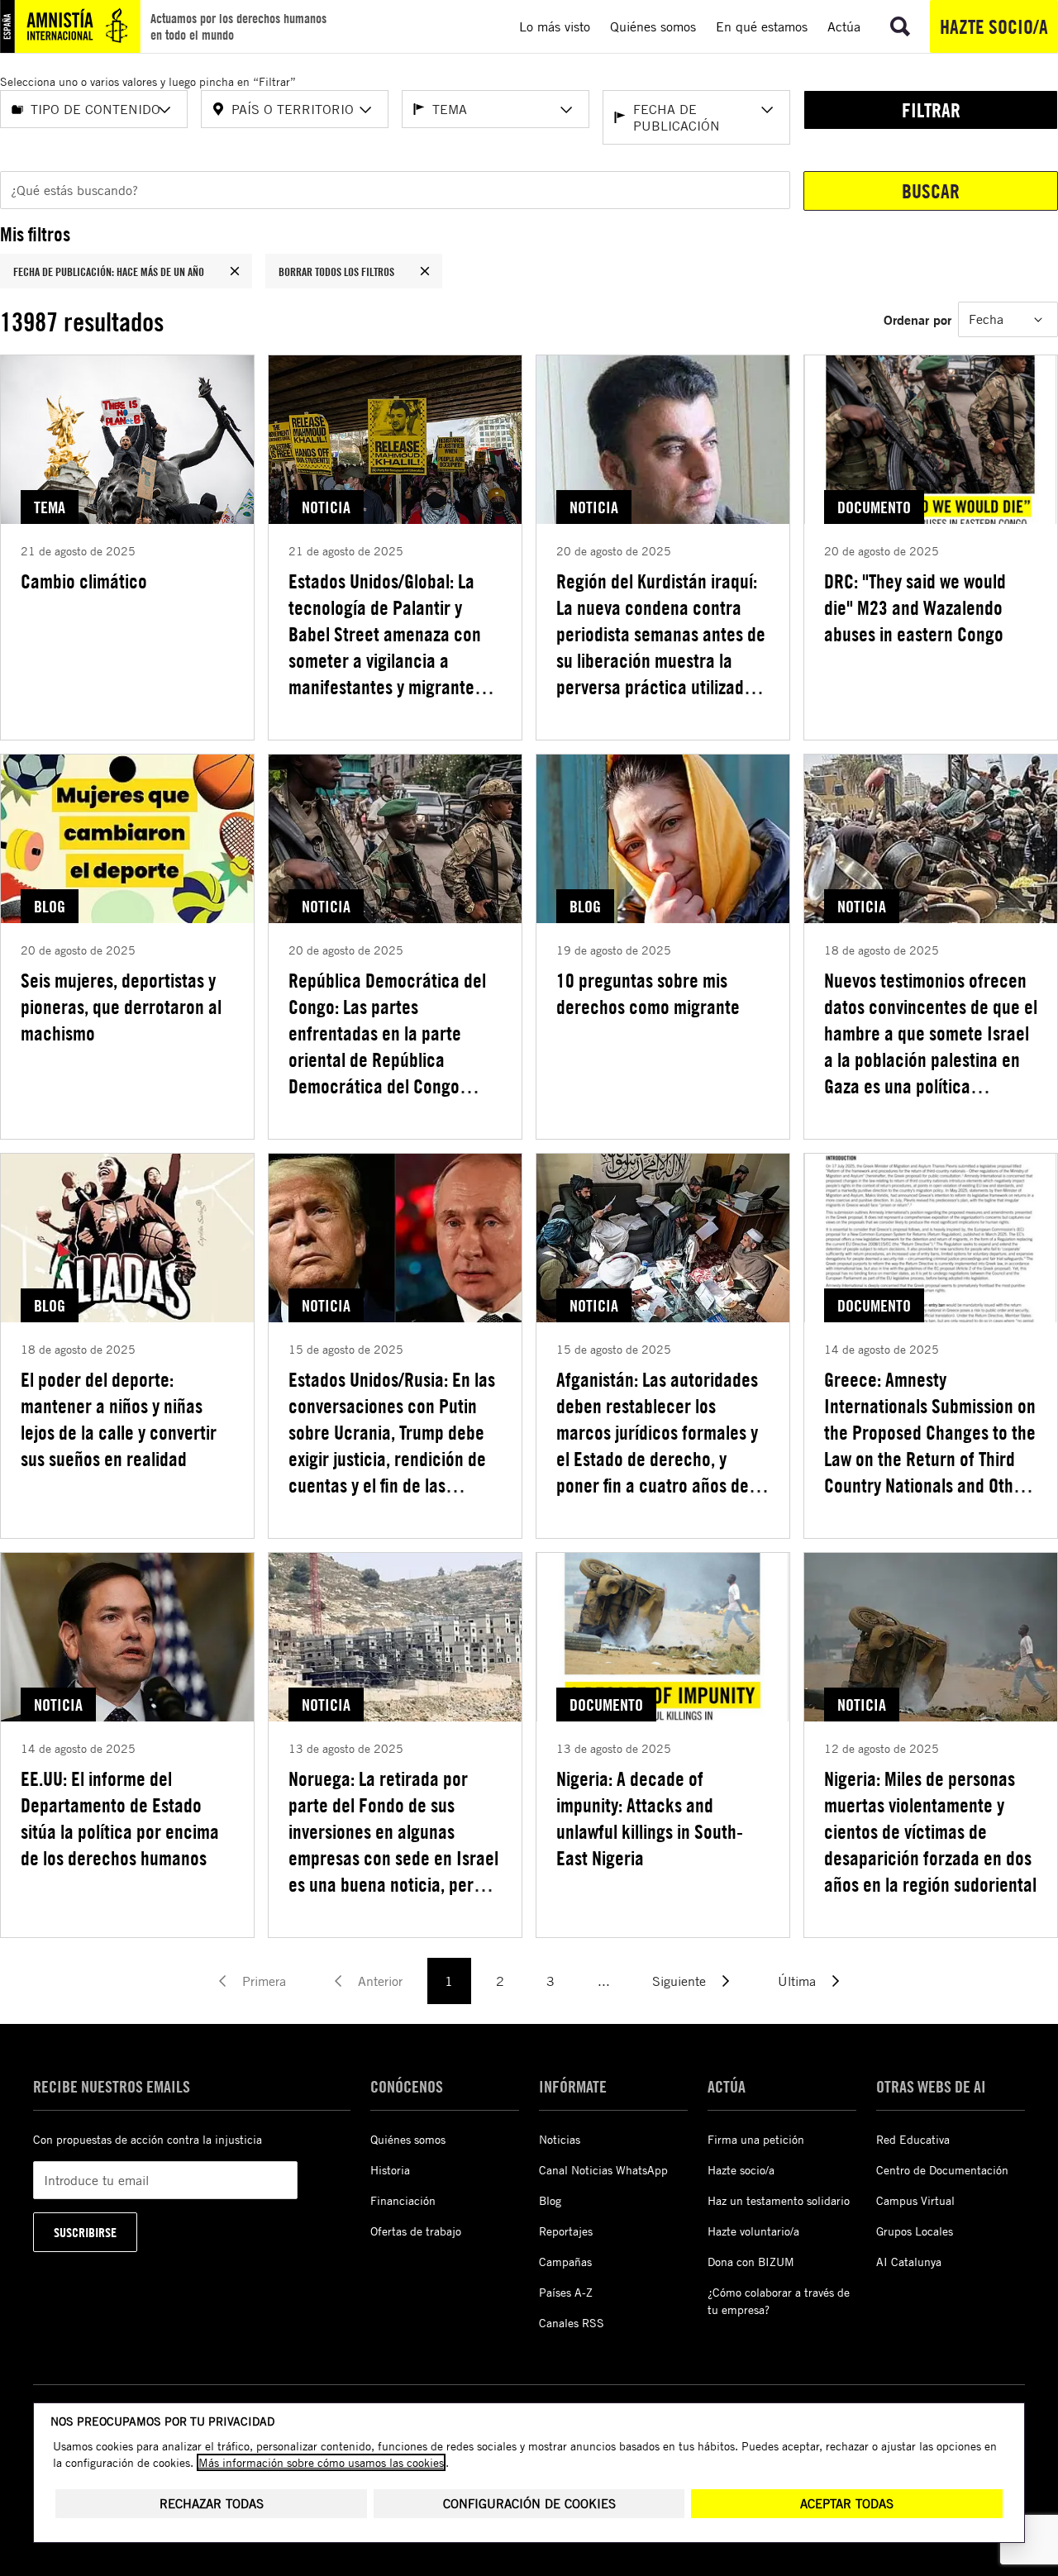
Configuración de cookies (529, 2504)
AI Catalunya (909, 2262)
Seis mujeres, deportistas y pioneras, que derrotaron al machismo (121, 1007)
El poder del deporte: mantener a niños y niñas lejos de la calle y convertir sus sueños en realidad (119, 1419)
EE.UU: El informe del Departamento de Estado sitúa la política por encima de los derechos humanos (120, 1818)
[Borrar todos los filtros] (425, 271)
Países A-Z (566, 2292)
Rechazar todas (212, 2504)
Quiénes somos (408, 2139)
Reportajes (566, 2231)
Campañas (565, 2262)
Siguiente (679, 1981)
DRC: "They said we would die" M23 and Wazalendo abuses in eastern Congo (915, 607)
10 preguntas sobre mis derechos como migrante (648, 993)
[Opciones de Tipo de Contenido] (164, 110)
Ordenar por (917, 319)
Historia (390, 2170)
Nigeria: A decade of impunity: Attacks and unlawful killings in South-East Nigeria (650, 1818)
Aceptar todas (847, 2504)
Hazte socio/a (994, 26)
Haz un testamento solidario (779, 2200)
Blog (550, 2200)
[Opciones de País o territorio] (365, 110)
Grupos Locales (915, 2231)
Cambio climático (84, 581)
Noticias (560, 2139)
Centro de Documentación (942, 2170)
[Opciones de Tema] (566, 110)
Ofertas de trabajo (416, 2231)
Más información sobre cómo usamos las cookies (321, 2462)
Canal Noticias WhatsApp (603, 2170)
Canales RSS (572, 2323)
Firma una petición (756, 2139)
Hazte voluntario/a (753, 2231)
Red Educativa (913, 2139)
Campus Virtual (915, 2200)
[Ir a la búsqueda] (900, 26)
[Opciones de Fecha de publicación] (767, 110)
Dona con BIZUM (751, 2262)
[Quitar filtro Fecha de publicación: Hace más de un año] (235, 271)
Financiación (403, 2200)
